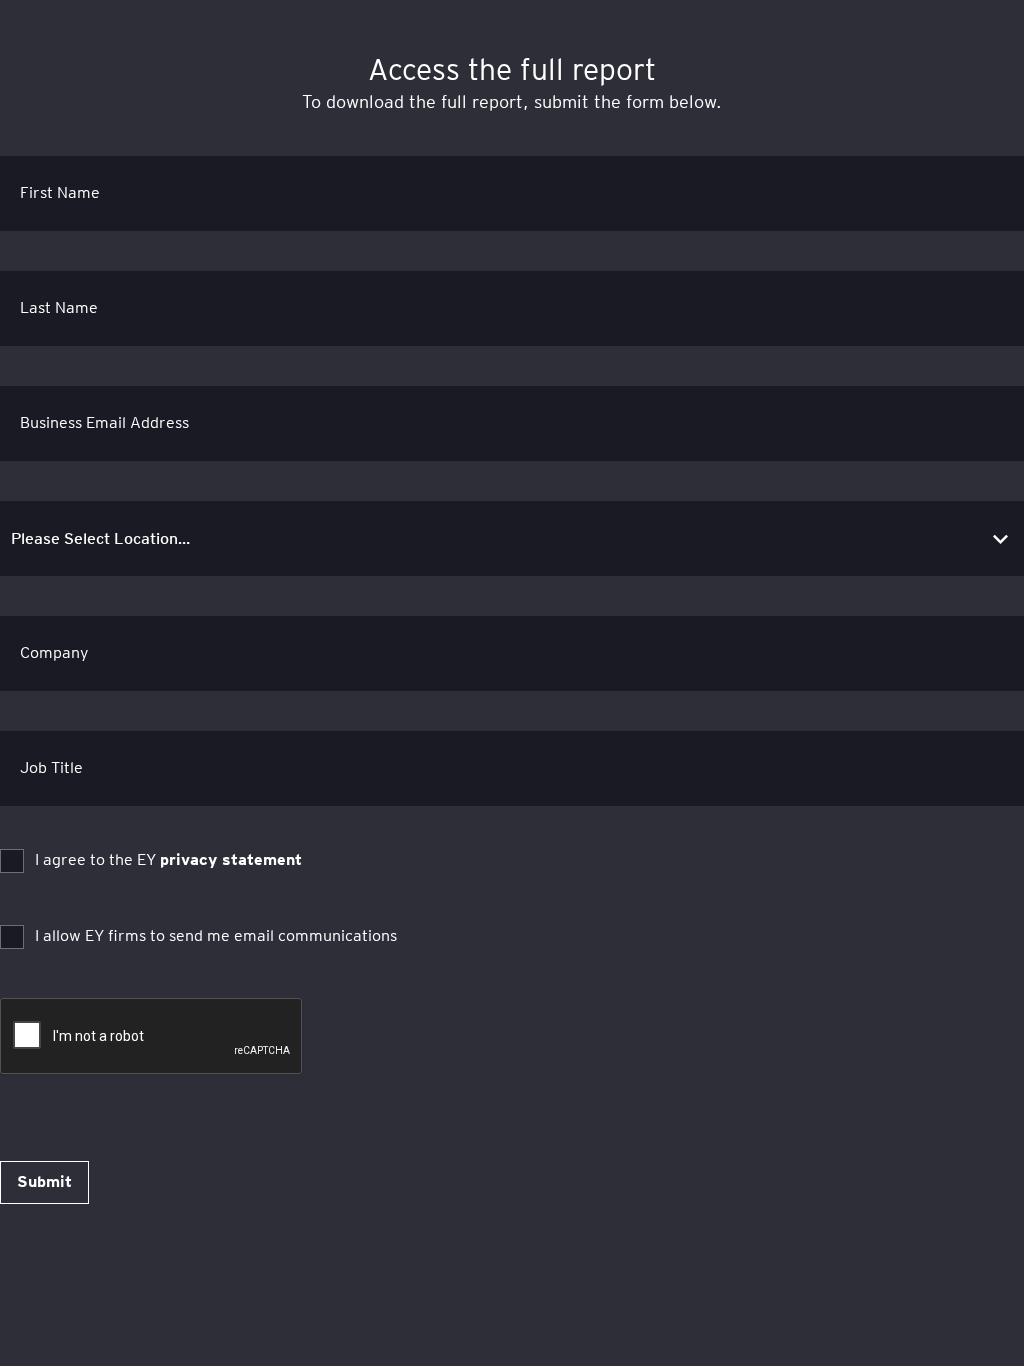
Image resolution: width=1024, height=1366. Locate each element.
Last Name (59, 307)
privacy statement (231, 859)
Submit (44, 1181)
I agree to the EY (168, 859)
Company (54, 652)
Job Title (51, 767)
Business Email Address (104, 422)
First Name (60, 192)
